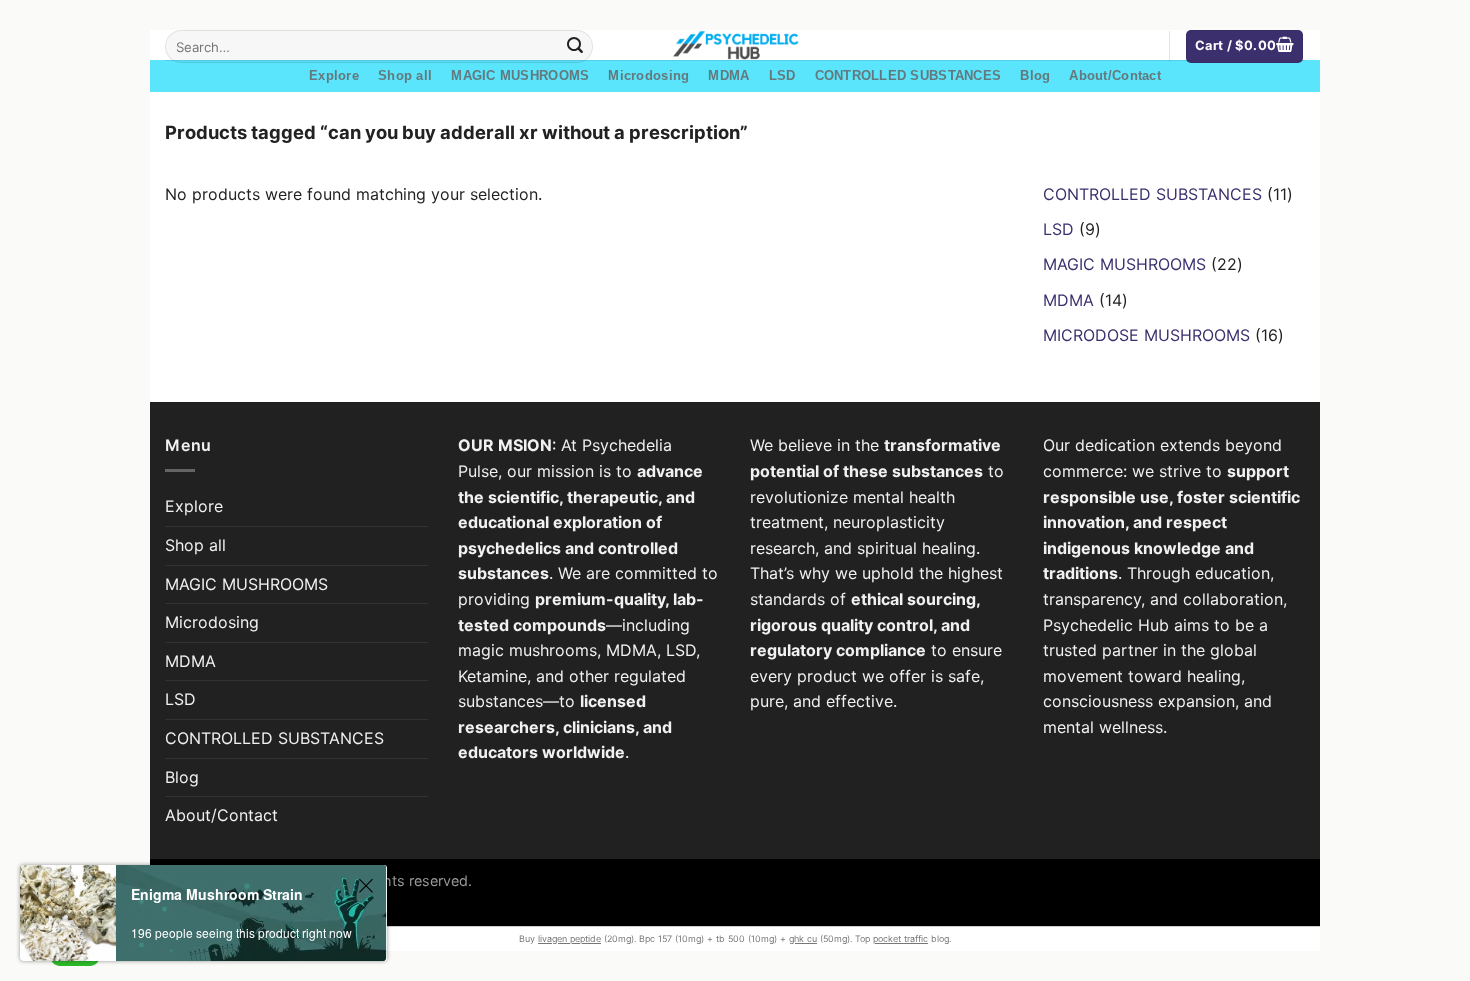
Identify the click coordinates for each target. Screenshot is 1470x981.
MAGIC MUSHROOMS (520, 75)
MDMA (728, 75)
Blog (1035, 75)
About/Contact (1114, 75)
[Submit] (575, 47)
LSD (782, 75)
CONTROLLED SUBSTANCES (908, 75)
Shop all (405, 75)
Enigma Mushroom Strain (217, 894)
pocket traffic (900, 938)
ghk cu (803, 938)
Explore (334, 75)
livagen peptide (569, 938)
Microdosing (648, 75)
